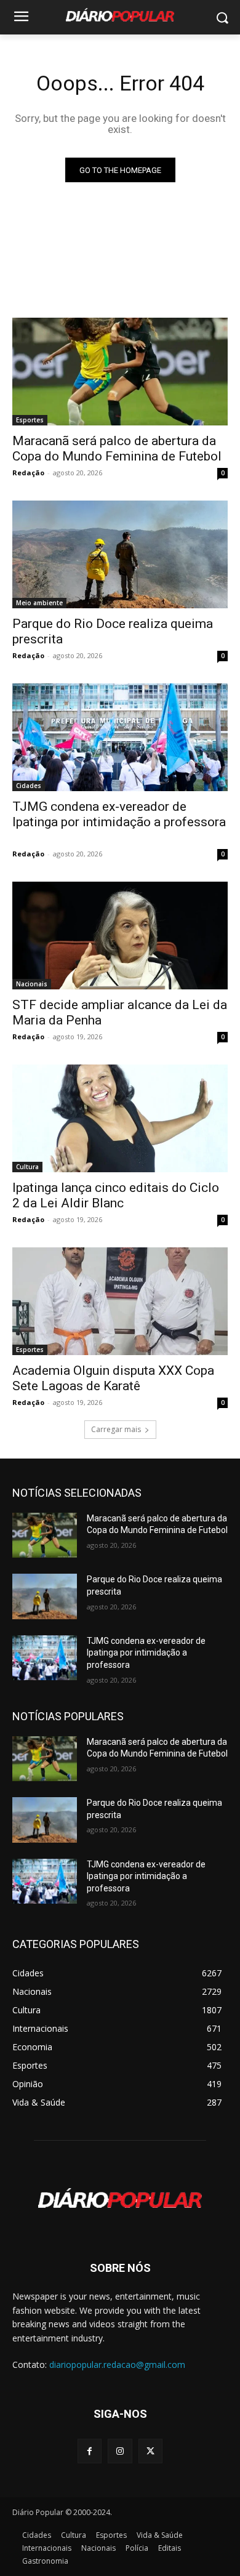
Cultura (27, 1167)
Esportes (30, 420)
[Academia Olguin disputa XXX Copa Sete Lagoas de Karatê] (120, 1301)
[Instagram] (120, 2451)
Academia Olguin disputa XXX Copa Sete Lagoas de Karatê (113, 1378)
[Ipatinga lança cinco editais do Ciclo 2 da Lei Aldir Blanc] (120, 1118)
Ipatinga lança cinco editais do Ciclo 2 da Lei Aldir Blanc (116, 1195)
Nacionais (32, 984)
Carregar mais (116, 1429)
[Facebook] (90, 2451)
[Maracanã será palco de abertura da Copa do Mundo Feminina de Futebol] (120, 372)
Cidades (29, 786)
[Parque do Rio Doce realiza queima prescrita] (120, 554)
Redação (28, 473)
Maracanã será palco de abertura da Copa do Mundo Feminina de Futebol (117, 449)
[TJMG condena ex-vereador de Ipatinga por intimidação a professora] (120, 737)
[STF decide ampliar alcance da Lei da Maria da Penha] (120, 936)
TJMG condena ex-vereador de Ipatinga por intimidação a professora (119, 822)
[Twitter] (150, 2451)
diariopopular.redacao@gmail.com (117, 2365)
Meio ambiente (39, 603)
